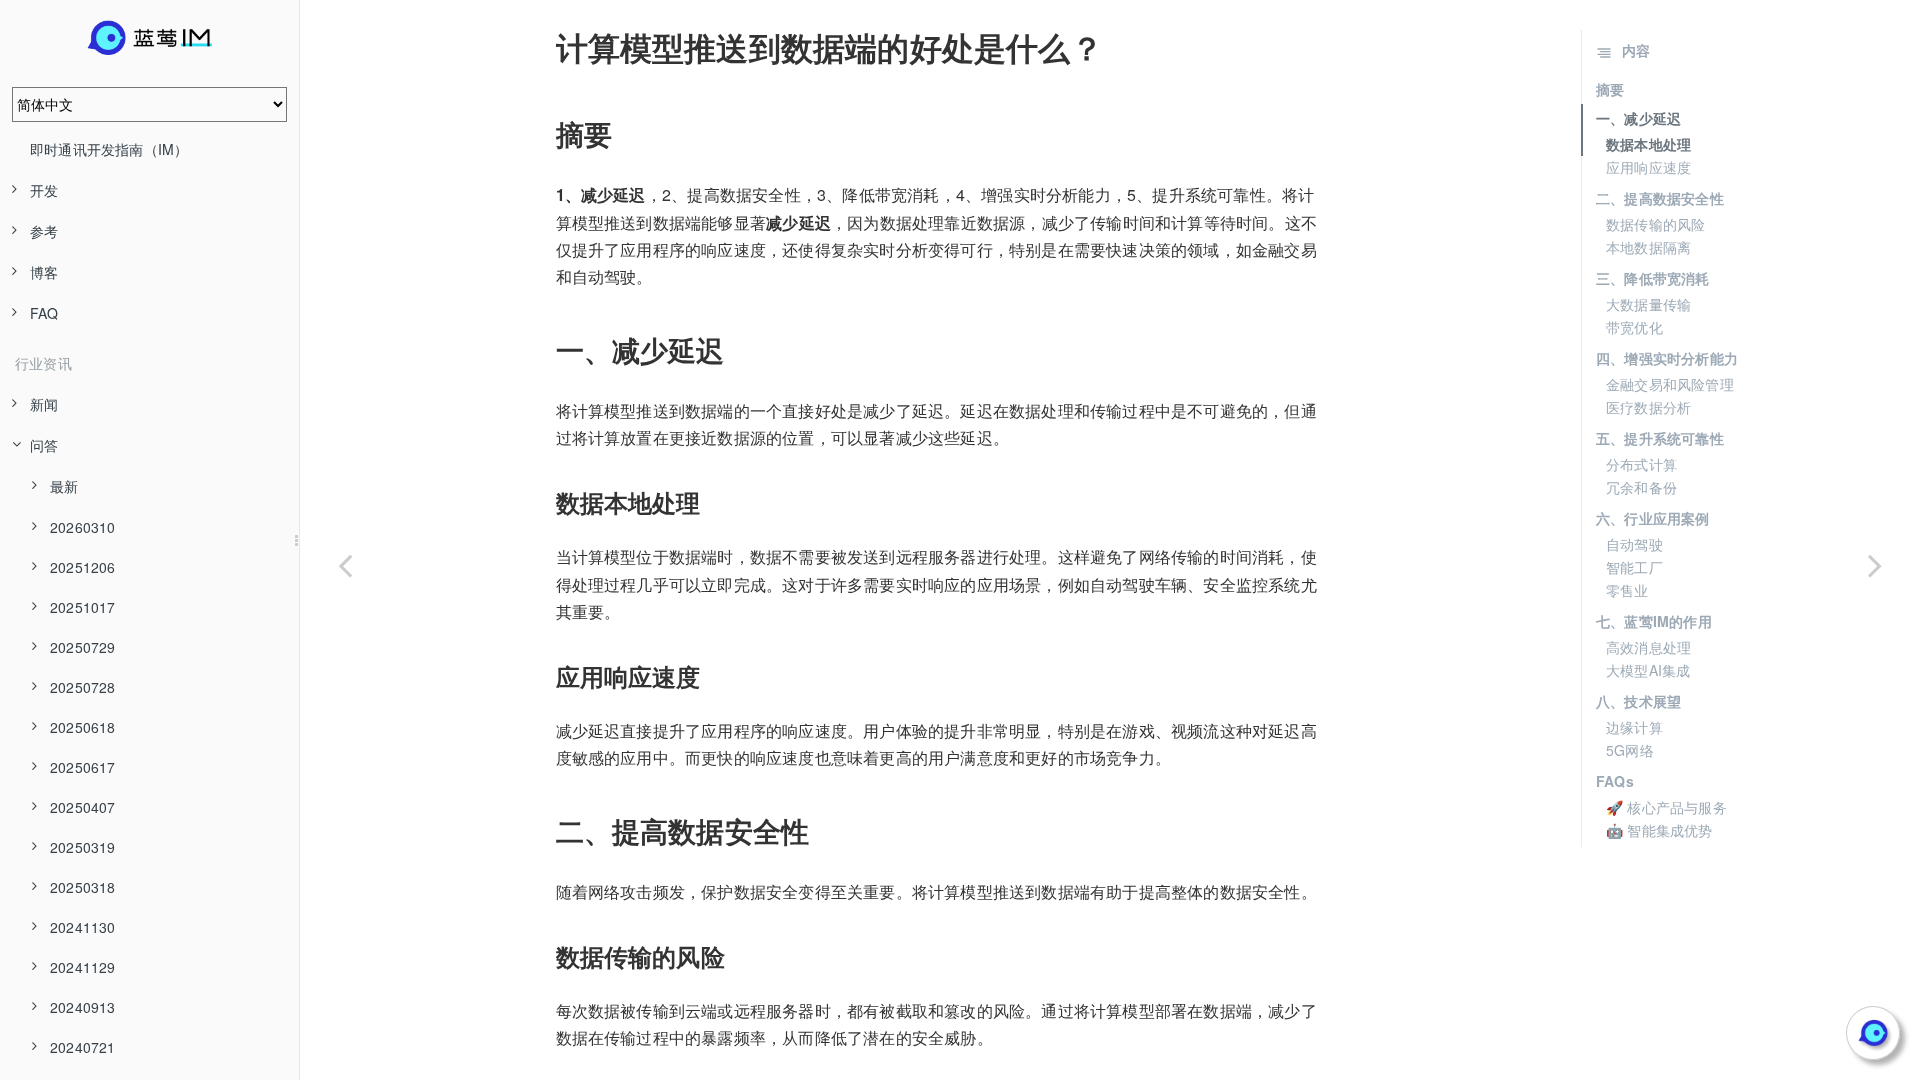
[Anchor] (542, 47)
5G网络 (1630, 750)
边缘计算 (1634, 727)
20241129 (83, 967)
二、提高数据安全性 (1660, 198)
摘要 (1610, 89)
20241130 (83, 927)
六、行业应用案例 (1653, 518)
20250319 (83, 847)
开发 (44, 190)
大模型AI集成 (1648, 670)
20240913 (83, 1007)
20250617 (83, 767)
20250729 (83, 647)
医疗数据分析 (1648, 407)
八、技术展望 (1638, 701)
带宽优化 (1634, 327)
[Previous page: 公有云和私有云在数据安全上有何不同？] (345, 565)
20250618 (83, 727)
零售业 (1627, 590)
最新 (64, 486)
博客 (44, 272)
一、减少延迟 (1638, 118)
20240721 (83, 1047)
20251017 (83, 607)
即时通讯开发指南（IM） (109, 149)
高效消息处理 (1648, 647)
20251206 (83, 567)
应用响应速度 (1648, 167)
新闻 (44, 404)
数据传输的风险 (1655, 224)
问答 (44, 445)
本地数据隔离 (1648, 247)
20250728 (83, 687)
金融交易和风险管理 (1670, 384)
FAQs (1615, 781)
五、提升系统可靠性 (1660, 438)
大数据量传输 (1648, 304)
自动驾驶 (1634, 544)
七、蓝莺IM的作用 (1654, 621)
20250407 (83, 807)
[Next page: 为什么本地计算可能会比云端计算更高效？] (1875, 565)
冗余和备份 (1641, 487)
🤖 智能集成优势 (1659, 830)
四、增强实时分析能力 (1667, 358)
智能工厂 (1634, 567)
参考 (44, 231)
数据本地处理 (1648, 144)
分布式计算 (1641, 464)
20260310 (83, 527)
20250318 (83, 887)
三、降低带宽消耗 (1653, 278)
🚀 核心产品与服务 (1666, 807)
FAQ (44, 313)
